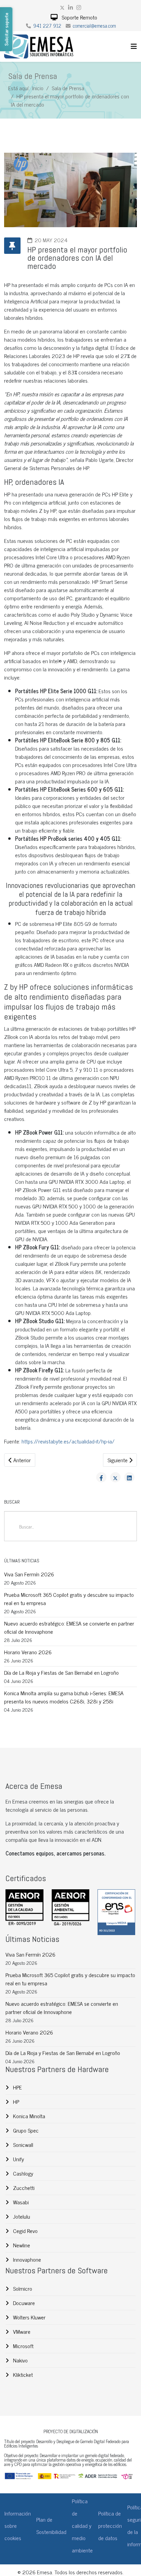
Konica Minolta (28, 2116)
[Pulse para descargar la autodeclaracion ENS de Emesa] (116, 1912)
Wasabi (20, 2202)
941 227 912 (47, 26)
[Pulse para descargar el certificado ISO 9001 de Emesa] (24, 1908)
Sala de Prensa (68, 88)
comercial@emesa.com (94, 26)
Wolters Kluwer (29, 2317)
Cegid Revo (25, 2231)
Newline (21, 2245)
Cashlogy (22, 2173)
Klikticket (22, 2374)
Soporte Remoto (79, 17)
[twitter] (62, 7)
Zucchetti (23, 2188)
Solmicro (22, 2288)
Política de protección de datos (110, 2525)
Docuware (23, 2303)
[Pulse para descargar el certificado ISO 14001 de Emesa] (70, 1908)
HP (15, 2101)
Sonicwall (22, 2145)
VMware (21, 2331)
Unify (18, 2159)
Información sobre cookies (18, 2525)
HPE (17, 2087)
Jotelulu (21, 2216)
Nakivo (20, 2360)
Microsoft (23, 2346)
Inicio (38, 88)
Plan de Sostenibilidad (51, 2525)
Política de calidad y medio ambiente (82, 2525)
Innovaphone (26, 2259)
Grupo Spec (25, 2130)
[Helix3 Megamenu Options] (134, 46)
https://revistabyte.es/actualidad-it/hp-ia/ (68, 1441)
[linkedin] (70, 7)
